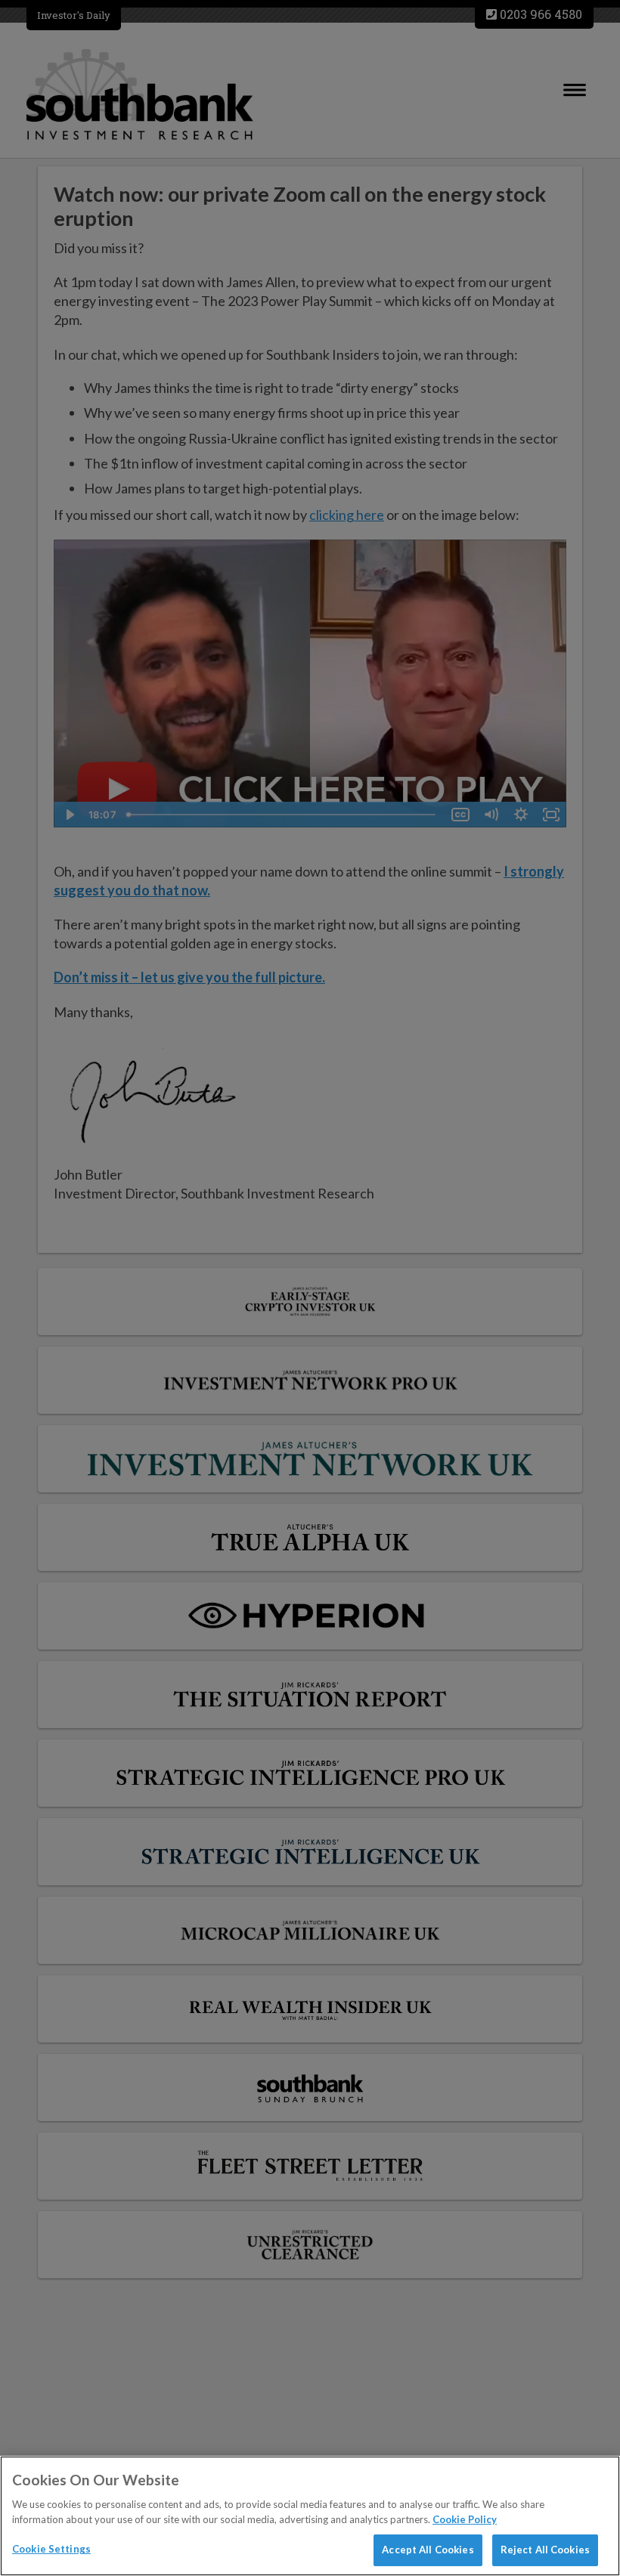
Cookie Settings (51, 2549)
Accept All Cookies (428, 2550)
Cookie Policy (465, 2519)
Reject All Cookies (545, 2550)
